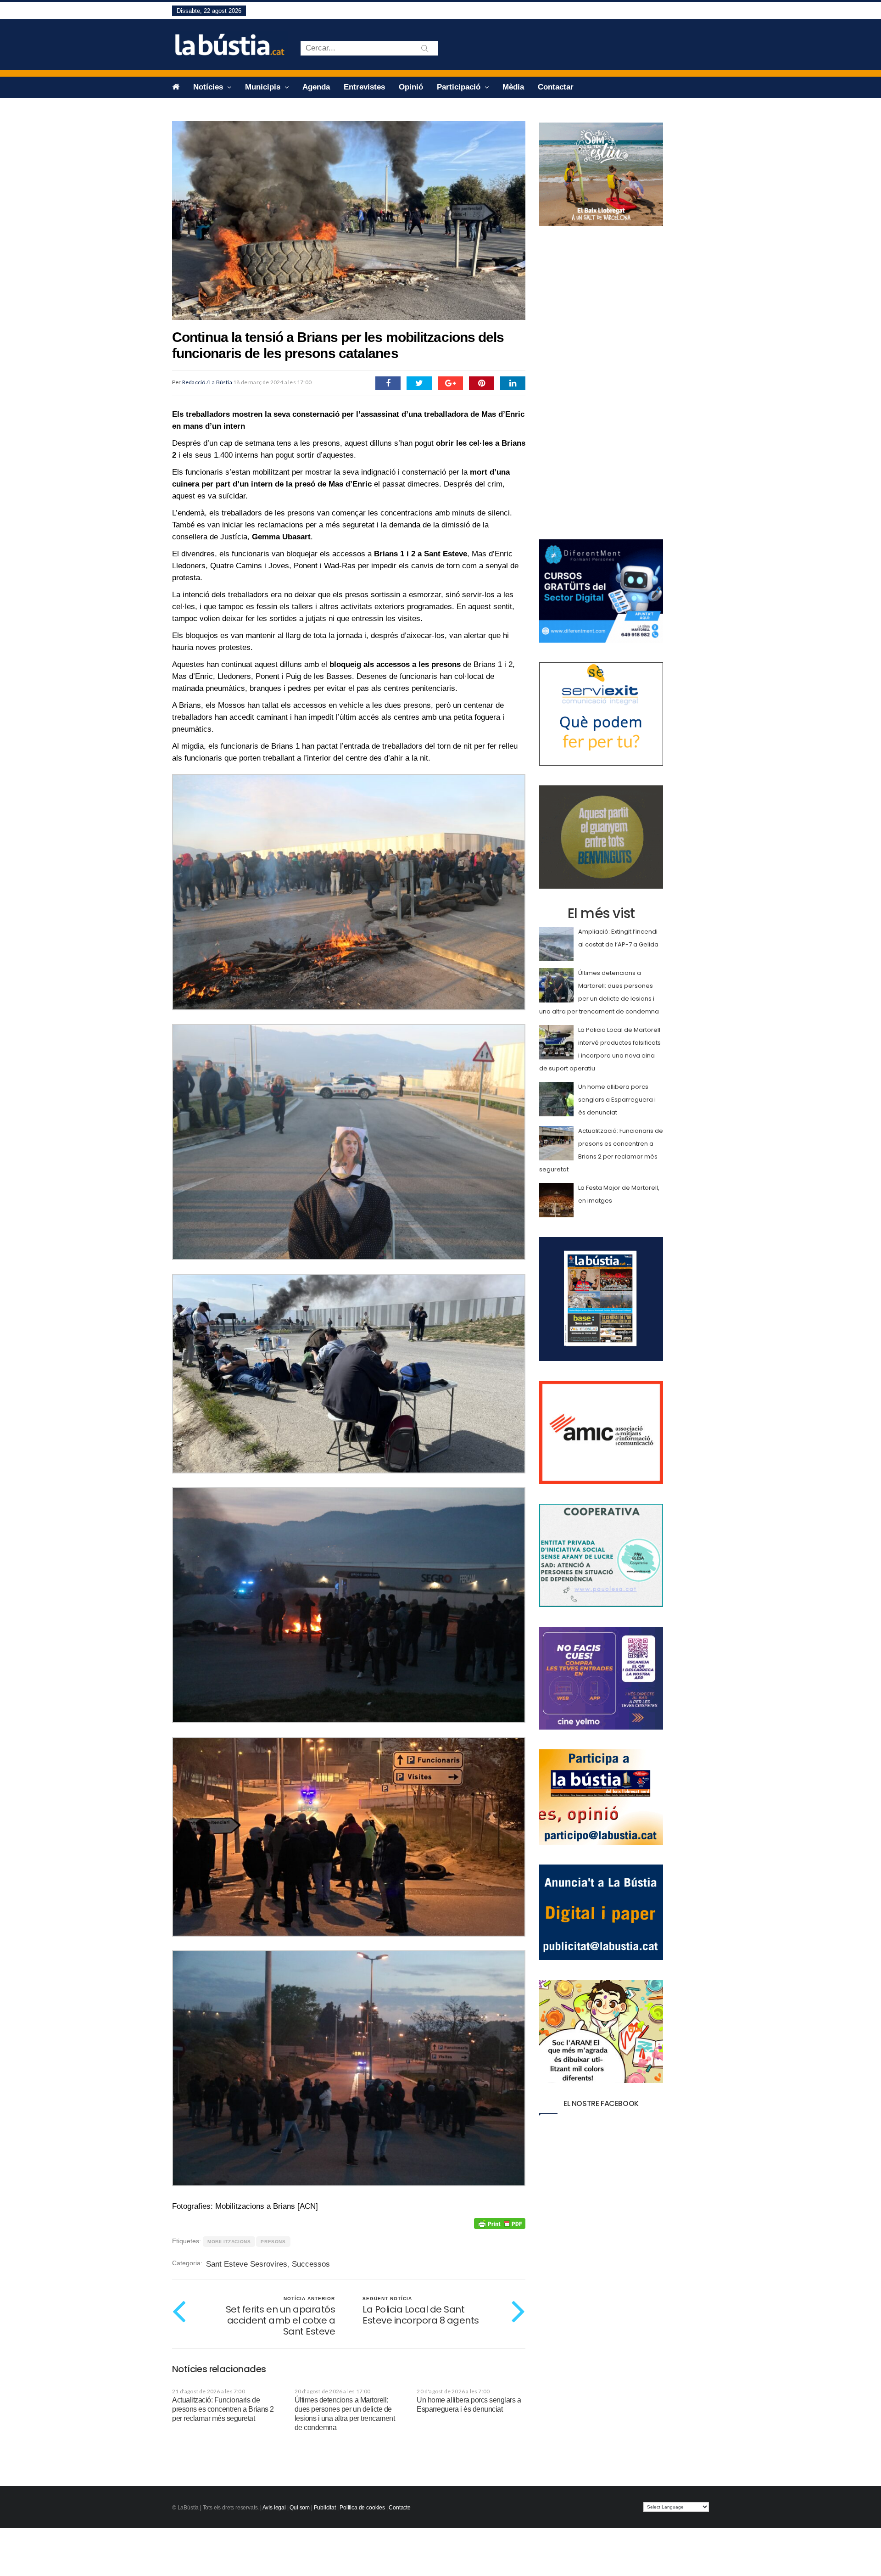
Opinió (411, 87)
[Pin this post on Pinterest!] (482, 383)
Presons (273, 2242)
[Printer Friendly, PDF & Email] (500, 2223)
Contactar (556, 87)
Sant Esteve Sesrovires (247, 2264)
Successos (311, 2264)
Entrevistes (364, 87)
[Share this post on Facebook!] (388, 383)
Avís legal (274, 2508)
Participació (460, 87)
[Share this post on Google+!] (450, 383)
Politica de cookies (362, 2508)
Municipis (264, 87)
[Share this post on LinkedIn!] (513, 383)
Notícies (209, 87)
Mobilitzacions (229, 2242)
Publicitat (325, 2508)
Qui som (300, 2508)
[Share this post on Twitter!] (419, 383)
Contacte (400, 2508)
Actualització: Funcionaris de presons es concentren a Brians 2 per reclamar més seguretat (223, 2409)
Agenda (316, 87)
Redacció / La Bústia (207, 382)
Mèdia (513, 87)
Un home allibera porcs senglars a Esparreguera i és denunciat (617, 1100)
